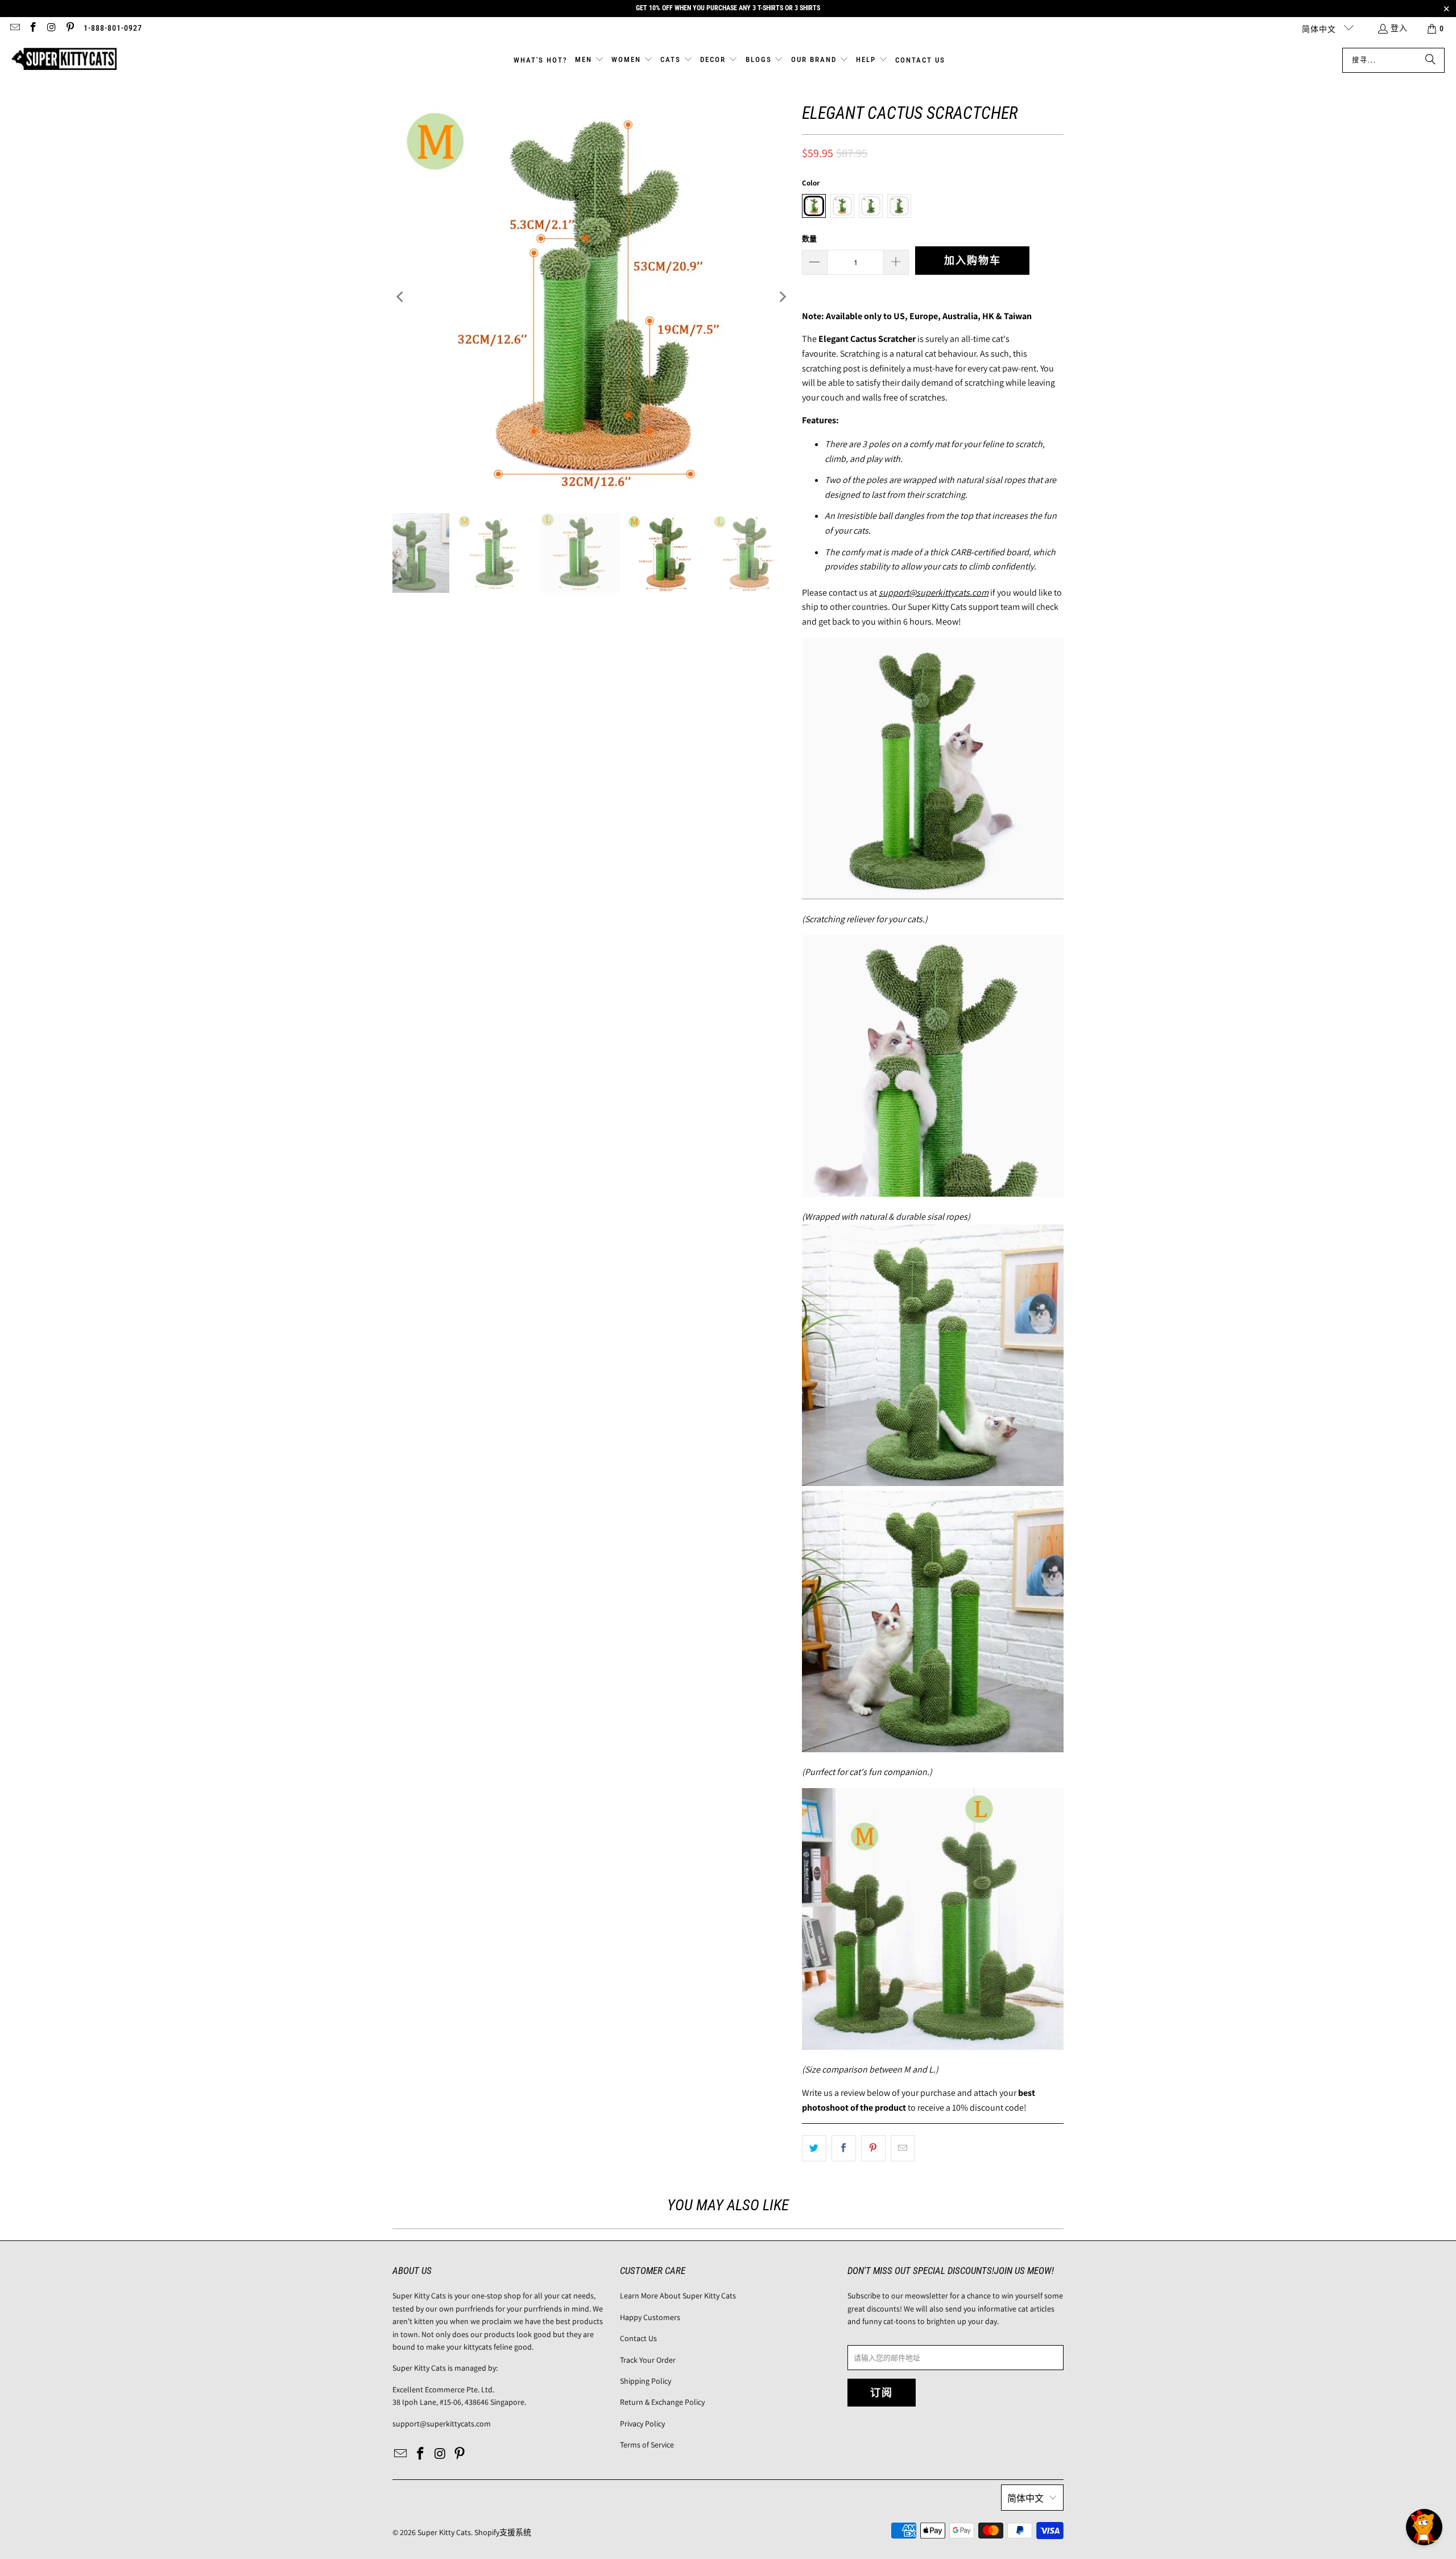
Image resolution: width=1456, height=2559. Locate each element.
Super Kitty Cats (444, 2532)
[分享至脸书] (844, 2148)
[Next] (782, 297)
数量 (809, 239)
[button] (590, 60)
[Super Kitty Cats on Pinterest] (70, 28)
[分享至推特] (814, 2148)
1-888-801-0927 (113, 28)
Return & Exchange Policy (662, 2402)
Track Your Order (648, 2360)
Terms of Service (647, 2445)
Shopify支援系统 (503, 2532)
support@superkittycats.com (934, 593)
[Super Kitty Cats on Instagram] (51, 28)
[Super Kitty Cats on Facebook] (33, 28)
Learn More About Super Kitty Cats (678, 2296)
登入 (1399, 28)
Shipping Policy (646, 2381)
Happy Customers (650, 2317)
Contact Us (638, 2338)
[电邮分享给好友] (903, 2148)
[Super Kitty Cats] (64, 60)
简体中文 (1320, 29)
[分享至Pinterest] (873, 2148)
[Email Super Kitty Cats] (14, 28)
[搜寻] (1430, 60)
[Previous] (401, 297)
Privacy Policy (642, 2424)
